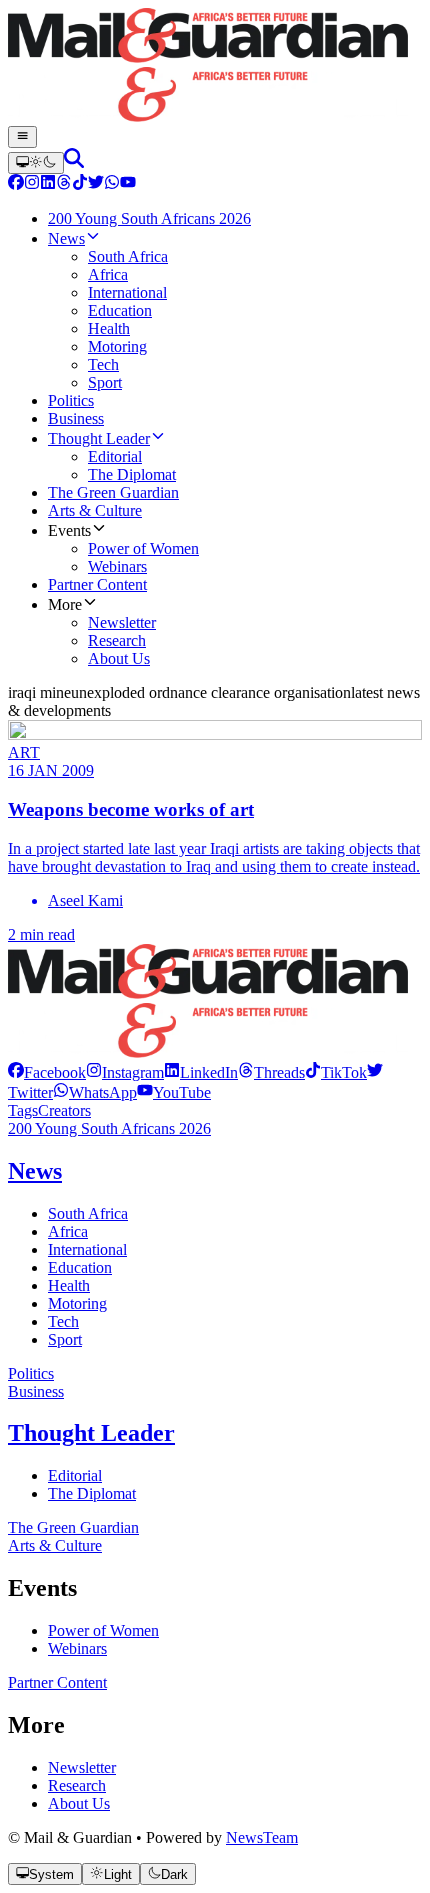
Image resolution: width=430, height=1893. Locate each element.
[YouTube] (128, 184)
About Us (79, 1803)
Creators (64, 1110)
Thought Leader (91, 1433)
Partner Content (57, 1682)
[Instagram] (32, 184)
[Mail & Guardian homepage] (215, 67)
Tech (63, 1321)
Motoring (77, 1303)
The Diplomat (92, 1493)
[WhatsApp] (112, 184)
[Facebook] (16, 184)
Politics (31, 1373)
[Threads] (64, 184)
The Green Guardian (73, 1527)
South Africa (88, 1213)
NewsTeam (262, 1837)
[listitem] (47, 1072)
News (35, 1171)
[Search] (74, 162)
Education (80, 1267)
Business (36, 1391)
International (87, 1249)
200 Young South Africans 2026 (109, 1128)
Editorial (75, 1475)
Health (69, 1285)
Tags (23, 1110)
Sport (65, 1339)
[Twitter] (96, 184)
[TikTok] (80, 184)
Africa (68, 1231)
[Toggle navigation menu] (22, 137)
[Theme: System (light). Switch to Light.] (36, 163)
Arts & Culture (55, 1545)
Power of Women (103, 1630)
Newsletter (82, 1767)
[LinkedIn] (48, 184)
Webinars (77, 1648)
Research (77, 1785)
